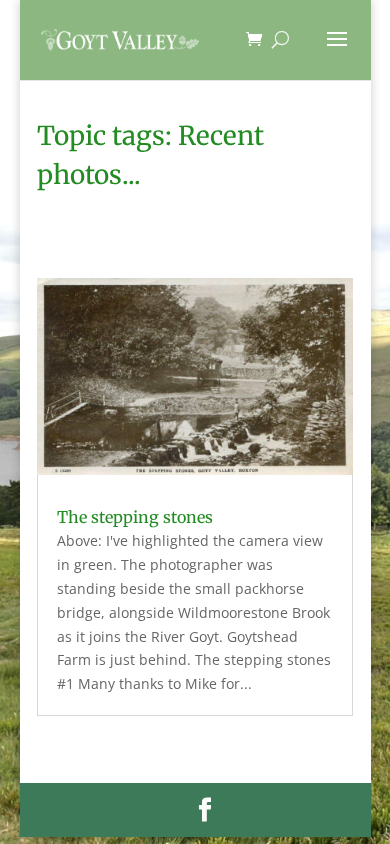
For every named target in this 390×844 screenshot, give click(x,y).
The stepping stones (135, 517)
